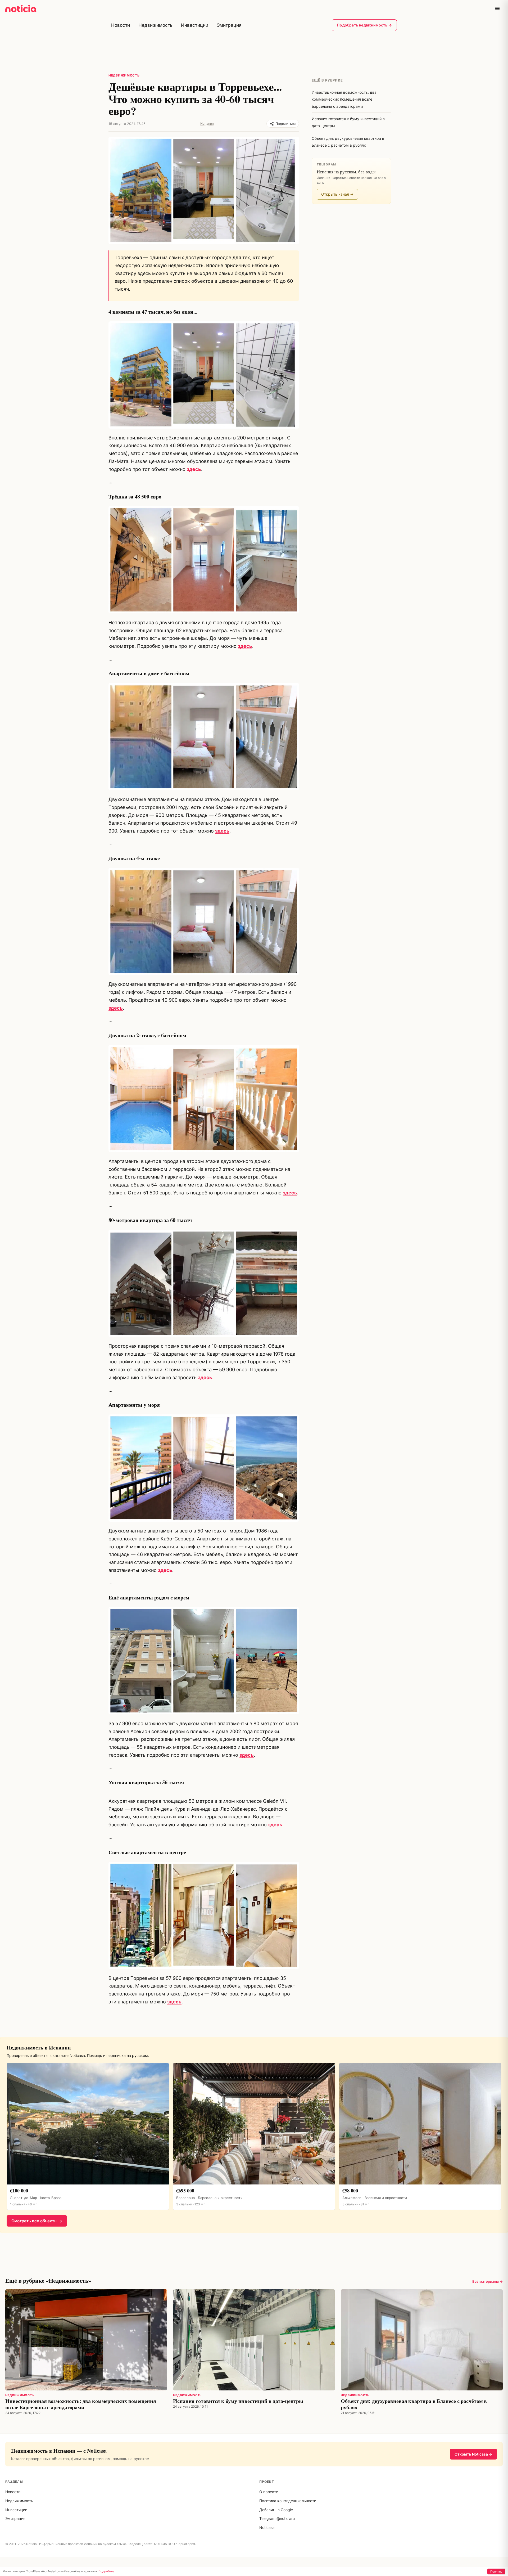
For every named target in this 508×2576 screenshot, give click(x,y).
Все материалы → (487, 2281)
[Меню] (497, 8)
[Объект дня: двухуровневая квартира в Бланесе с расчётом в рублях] (422, 2340)
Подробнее (106, 2571)
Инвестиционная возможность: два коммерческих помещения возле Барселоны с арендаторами (81, 2404)
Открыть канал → (337, 194)
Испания (207, 123)
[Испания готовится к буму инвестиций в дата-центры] (254, 2340)
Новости (121, 25)
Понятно (496, 2571)
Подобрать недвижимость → (364, 25)
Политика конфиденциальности (288, 2501)
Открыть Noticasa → (473, 2454)
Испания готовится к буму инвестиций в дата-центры (238, 2401)
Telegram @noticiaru (277, 2518)
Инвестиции (194, 25)
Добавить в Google (276, 2510)
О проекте (269, 2492)
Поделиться (285, 124)
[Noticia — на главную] (21, 8)
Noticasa (267, 2527)
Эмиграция (229, 25)
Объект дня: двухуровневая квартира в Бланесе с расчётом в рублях (414, 2404)
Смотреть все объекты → (37, 2221)
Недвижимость (155, 25)
